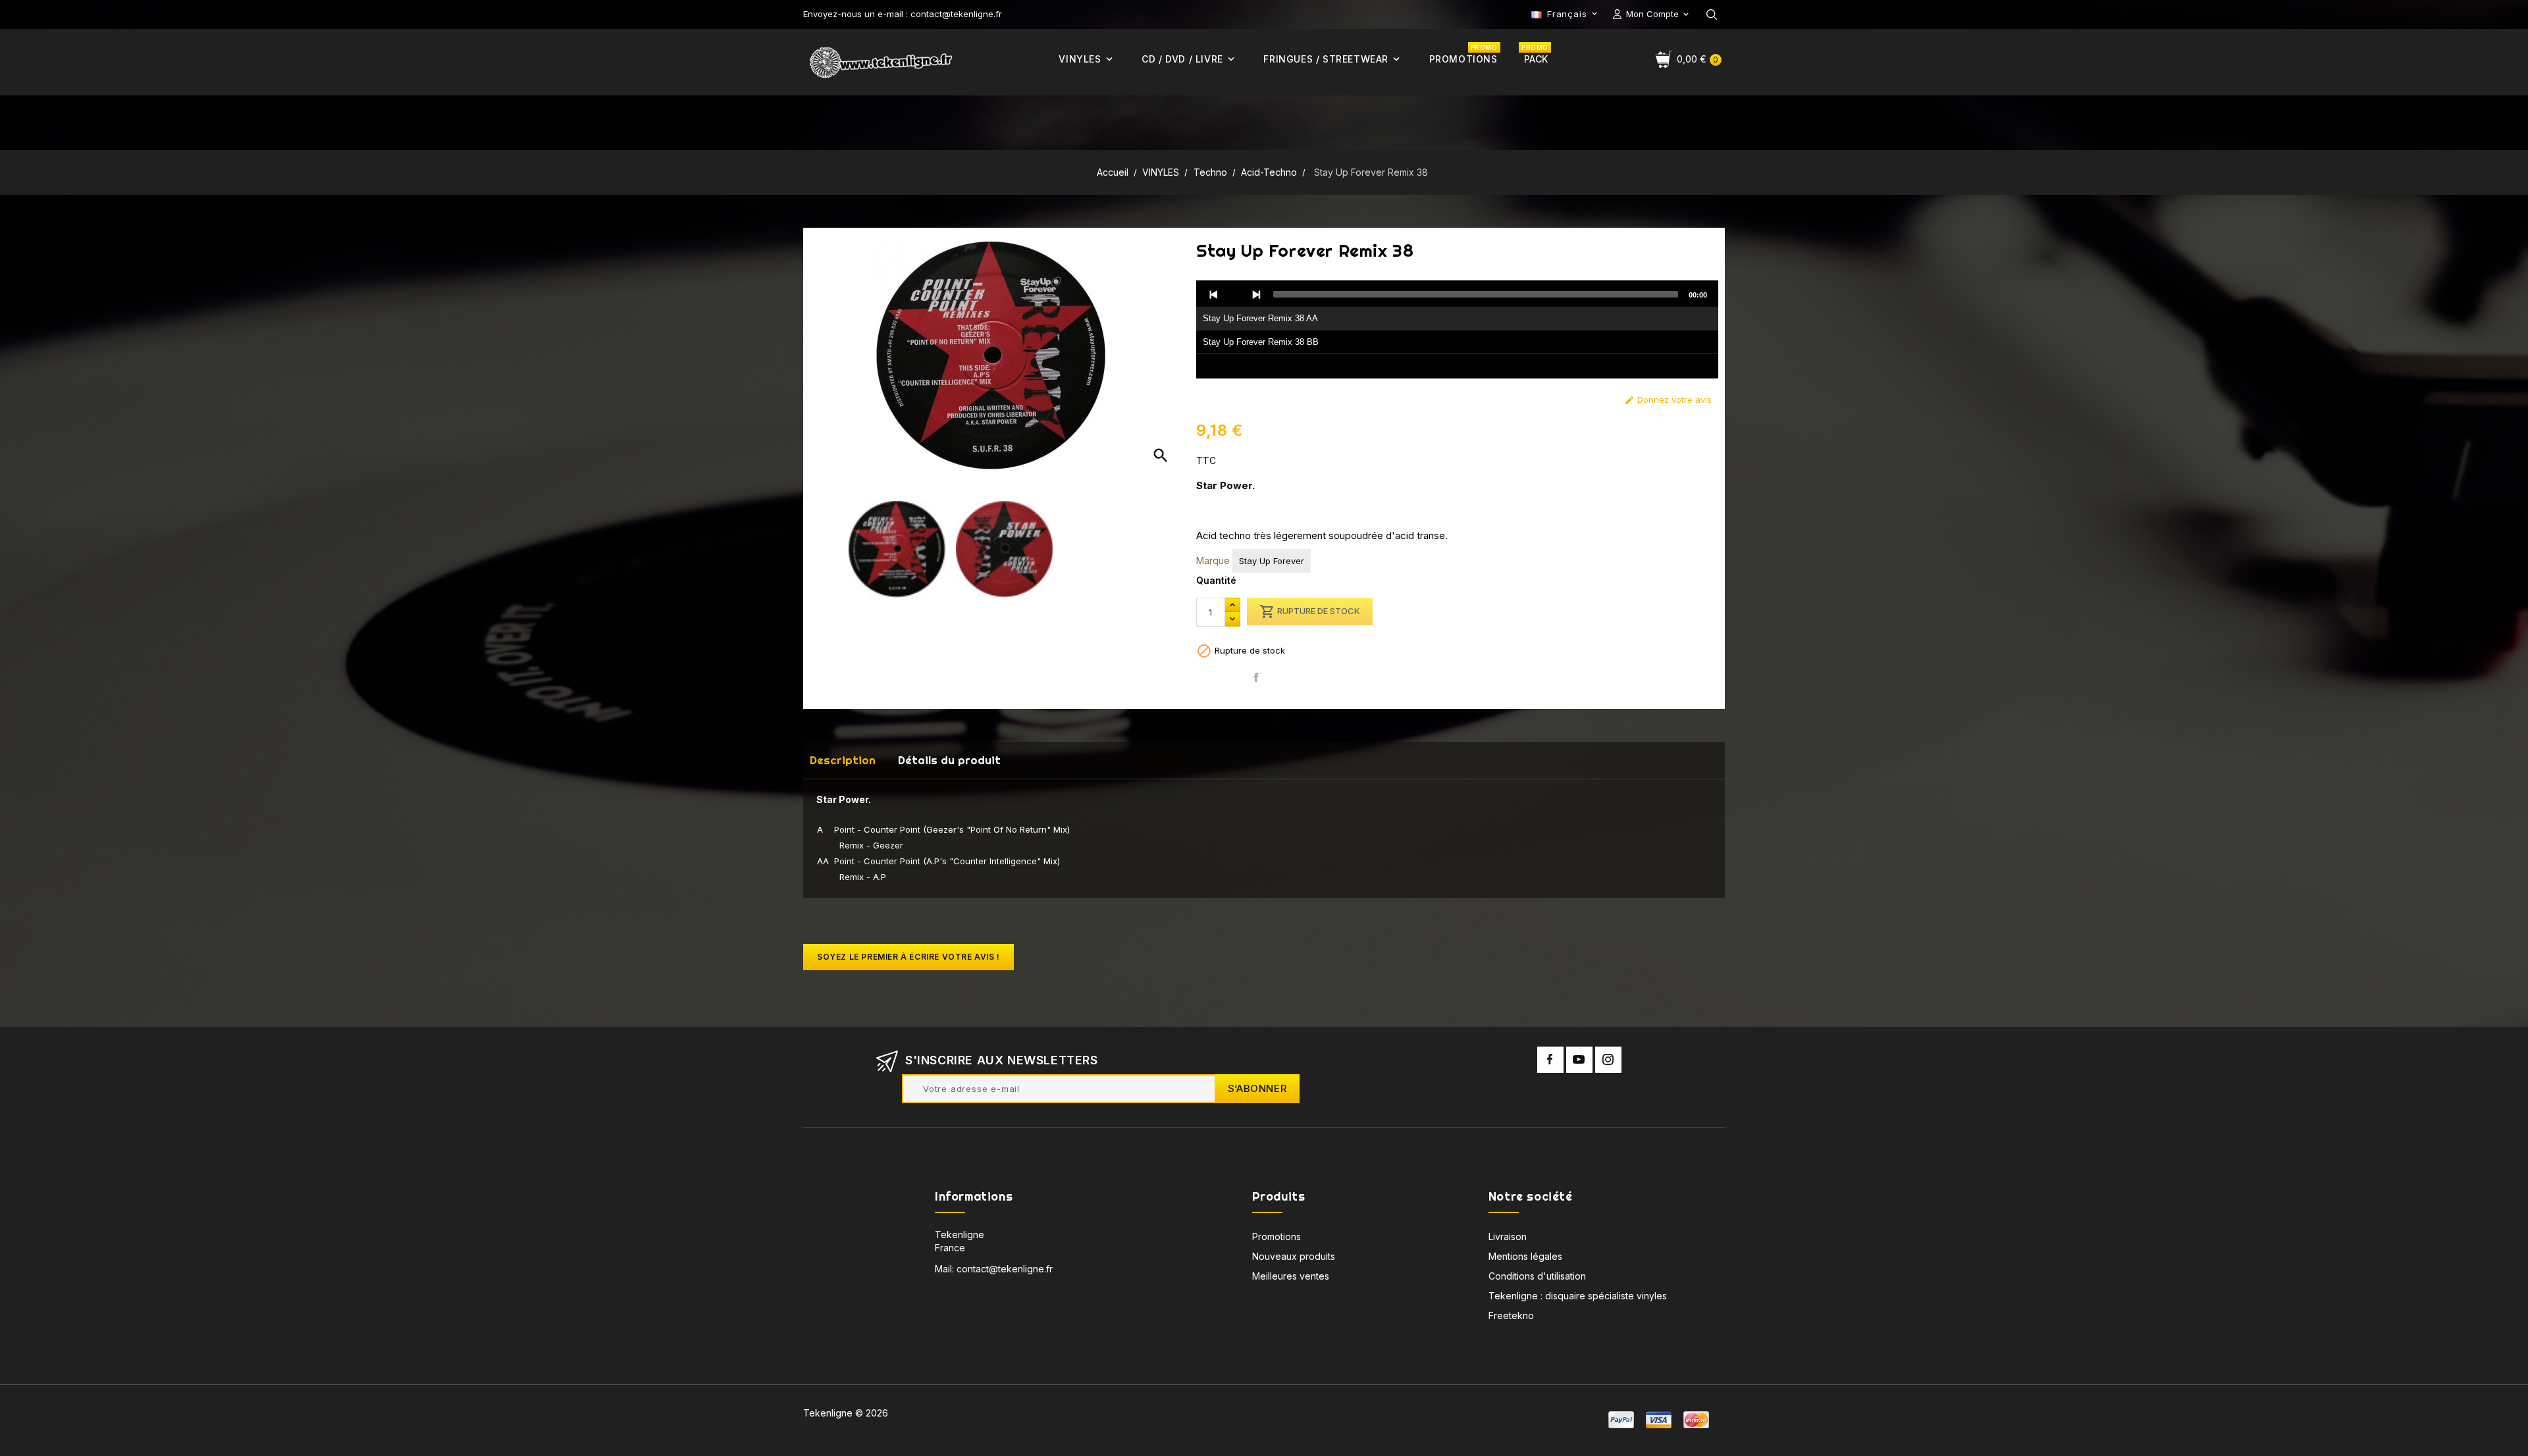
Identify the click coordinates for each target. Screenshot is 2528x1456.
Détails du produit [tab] (949, 760)
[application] (1457, 330)
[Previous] (1214, 294)
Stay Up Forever (1272, 561)
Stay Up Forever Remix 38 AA (1260, 318)
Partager (1256, 678)
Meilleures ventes (1291, 1276)
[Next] (1256, 294)
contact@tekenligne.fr (1005, 1269)
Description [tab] (843, 760)
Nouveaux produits (1294, 1256)
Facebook (1550, 1060)
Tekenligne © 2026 (846, 1413)
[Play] (1235, 294)
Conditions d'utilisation (1537, 1276)
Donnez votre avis (1668, 400)
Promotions (1277, 1236)
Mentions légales (1525, 1256)
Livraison (1508, 1236)
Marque (1213, 560)
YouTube (1579, 1060)
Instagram (1608, 1060)
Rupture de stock (1310, 611)
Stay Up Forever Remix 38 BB (1261, 342)
